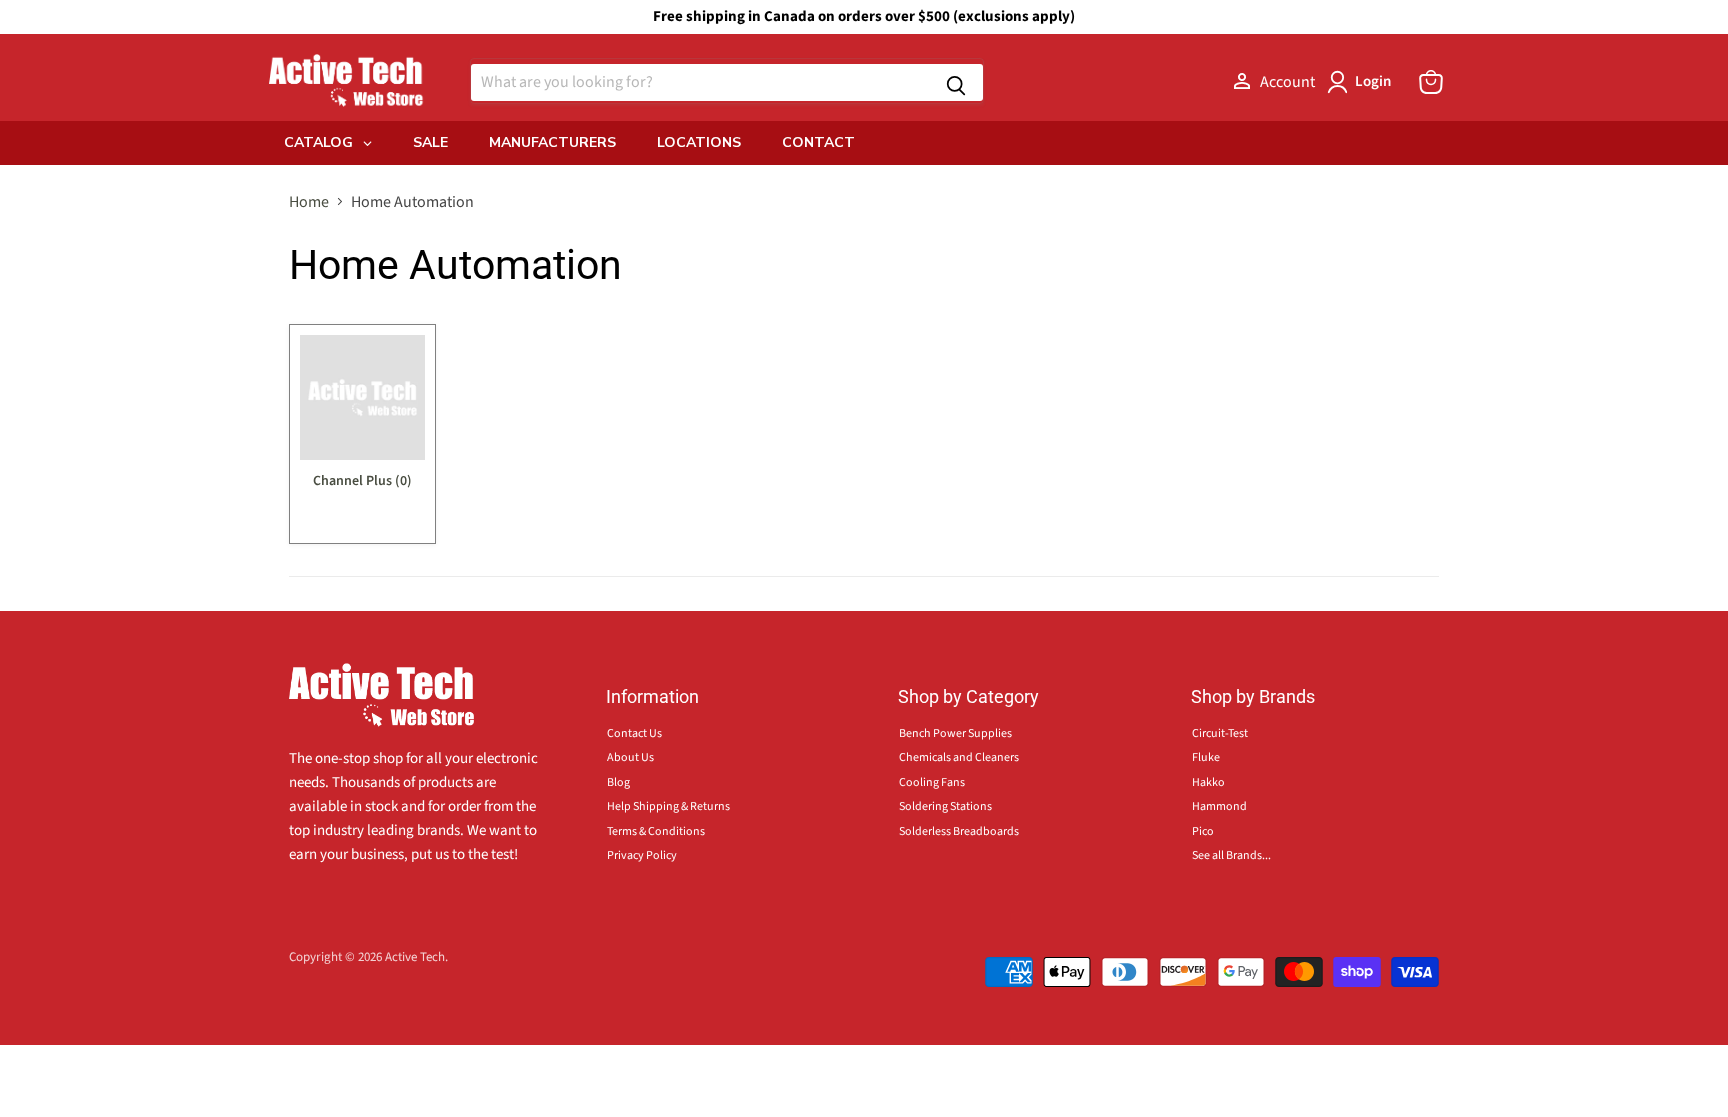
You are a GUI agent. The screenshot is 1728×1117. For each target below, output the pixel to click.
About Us (630, 757)
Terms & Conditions (656, 831)
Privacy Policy (642, 855)
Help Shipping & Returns (668, 806)
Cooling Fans (932, 782)
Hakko (1208, 782)
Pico (1203, 831)
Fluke (1206, 757)
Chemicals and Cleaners (959, 757)
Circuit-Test (1220, 733)
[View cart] (1431, 82)
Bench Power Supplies (955, 733)
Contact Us (634, 733)
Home (309, 202)
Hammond (1219, 806)
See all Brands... (1231, 855)
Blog (618, 782)
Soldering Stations (945, 806)
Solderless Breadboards (959, 831)
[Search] (956, 82)
